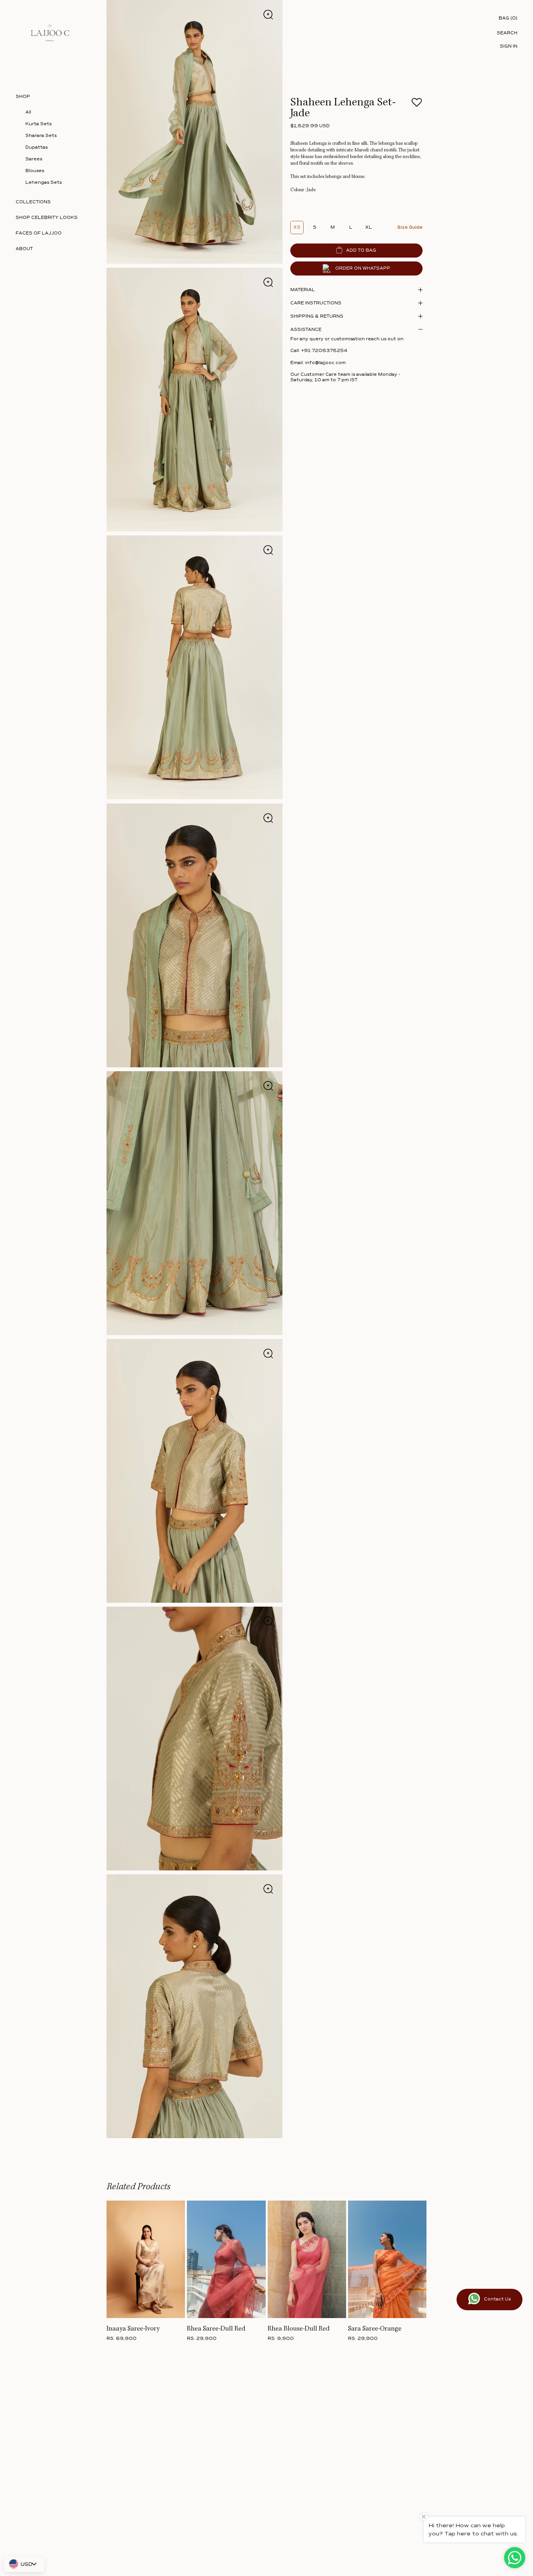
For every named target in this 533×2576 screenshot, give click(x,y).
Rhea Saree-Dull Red (216, 2329)
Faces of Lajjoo (39, 233)
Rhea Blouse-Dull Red (299, 2329)
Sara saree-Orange (375, 2329)
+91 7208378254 (324, 351)
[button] (417, 105)
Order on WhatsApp (363, 269)
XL (369, 227)
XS (297, 227)
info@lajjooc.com (325, 363)
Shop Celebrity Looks (47, 218)
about (24, 249)
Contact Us (497, 2299)
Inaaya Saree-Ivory (133, 2329)
